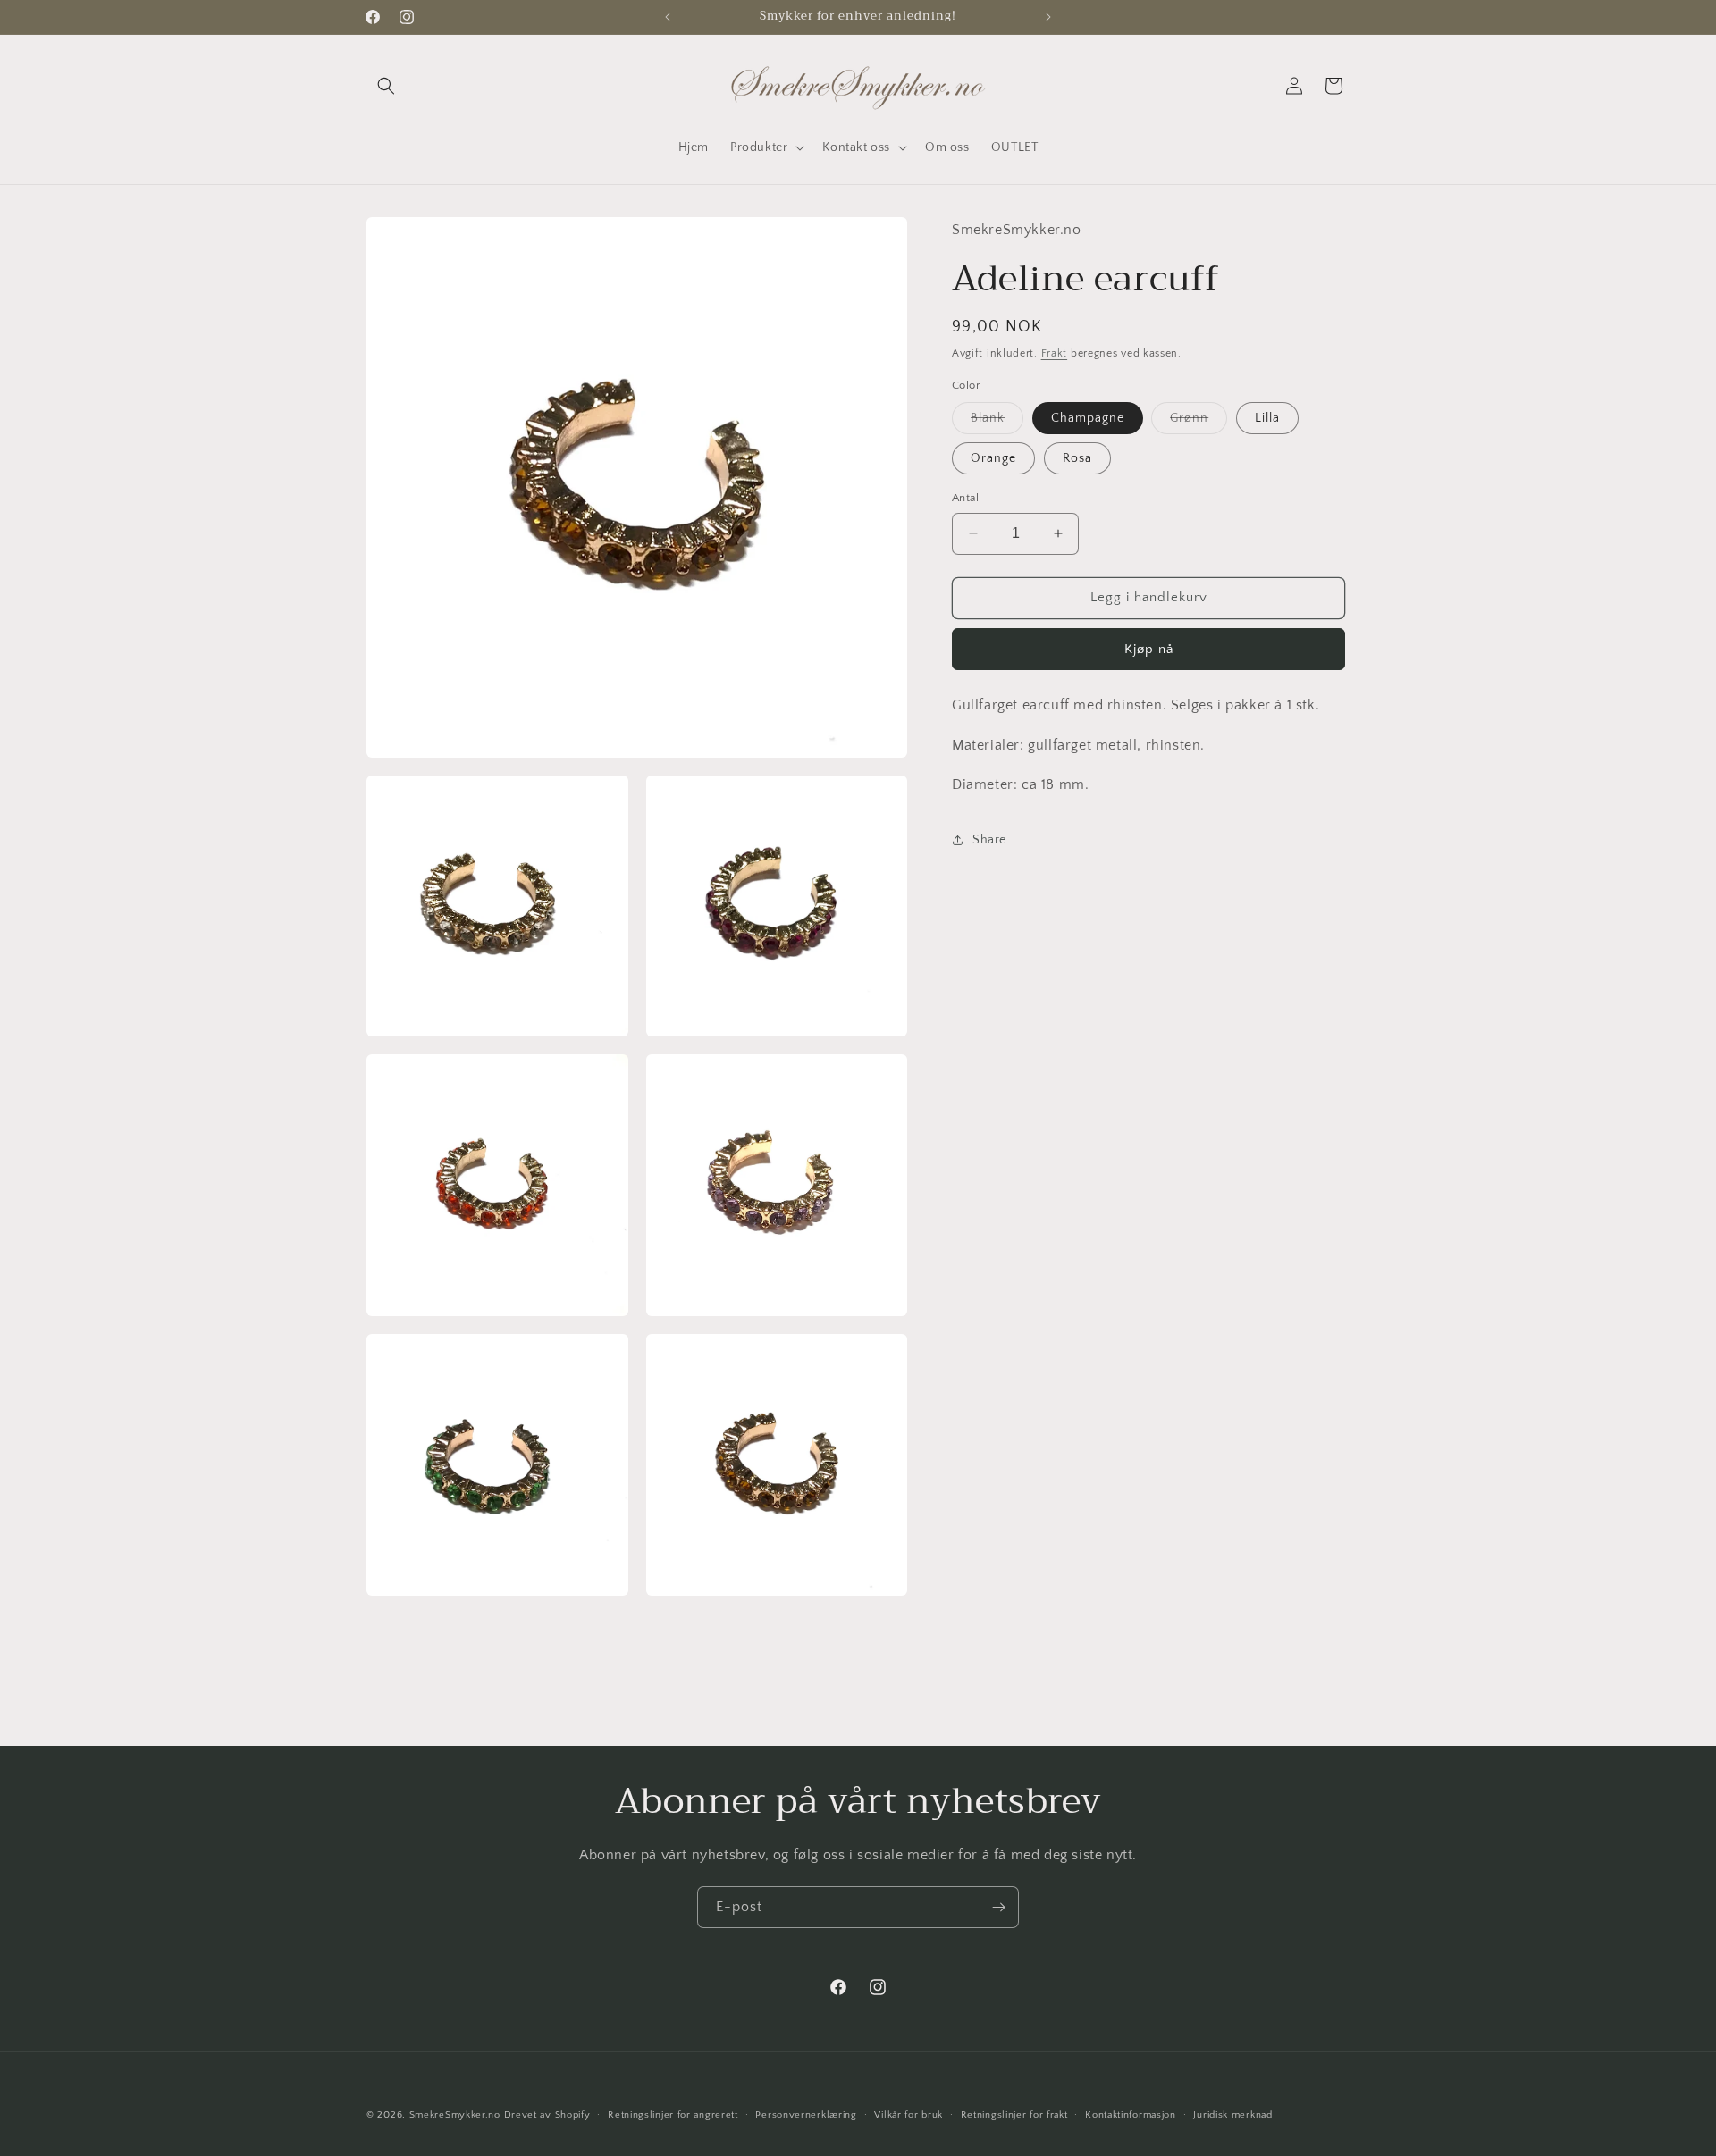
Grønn (1199, 422)
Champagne (1088, 418)
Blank (997, 422)
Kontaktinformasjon (1131, 2115)
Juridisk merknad (1232, 2115)
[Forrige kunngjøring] (668, 17)
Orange (993, 458)
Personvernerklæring (806, 2115)
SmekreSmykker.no (455, 2115)
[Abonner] (998, 1907)
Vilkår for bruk (908, 2115)
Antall (967, 498)
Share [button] (989, 840)
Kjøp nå (1149, 649)
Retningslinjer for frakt (1014, 2115)
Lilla (1267, 418)
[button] (386, 86)
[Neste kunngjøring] (1048, 17)
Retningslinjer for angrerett (673, 2115)
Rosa (1077, 458)
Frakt (1055, 353)
